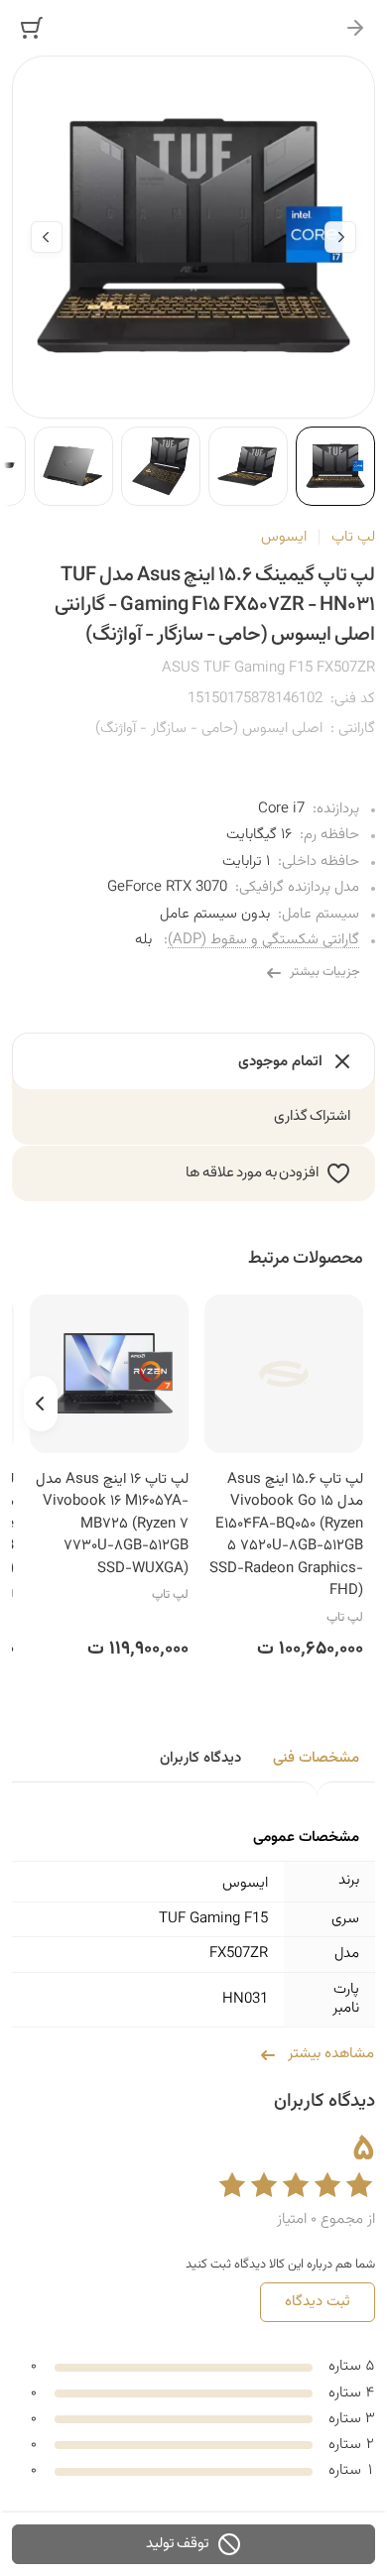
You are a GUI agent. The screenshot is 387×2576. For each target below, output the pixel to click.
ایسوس (284, 537)
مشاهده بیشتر (331, 2054)
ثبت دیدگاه (318, 2302)
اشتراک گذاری (313, 1116)
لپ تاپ (353, 537)
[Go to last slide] (340, 237)
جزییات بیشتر (325, 972)
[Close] (355, 28)
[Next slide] (47, 237)
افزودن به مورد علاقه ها (252, 1173)
